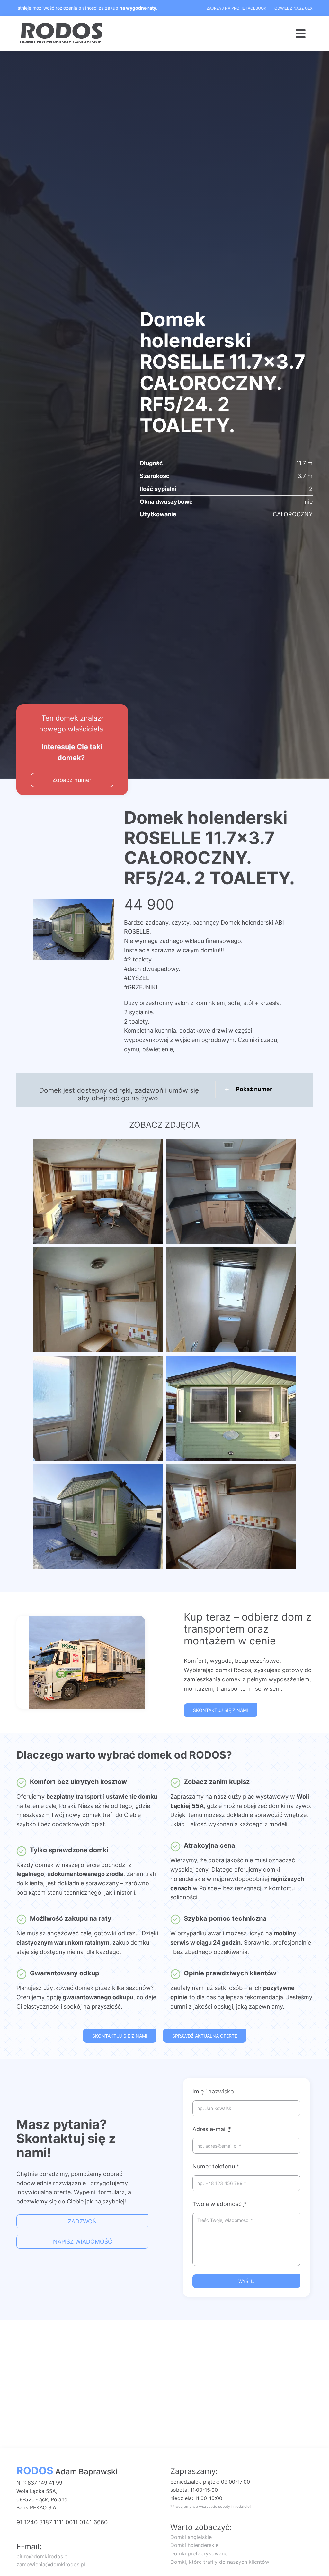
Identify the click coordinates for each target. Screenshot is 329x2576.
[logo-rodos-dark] (62, 25)
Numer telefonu (216, 2166)
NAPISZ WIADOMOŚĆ (83, 2242)
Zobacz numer (72, 780)
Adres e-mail (212, 2129)
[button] (256, 1089)
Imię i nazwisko (213, 2091)
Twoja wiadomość (219, 2204)
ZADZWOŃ (82, 2221)
